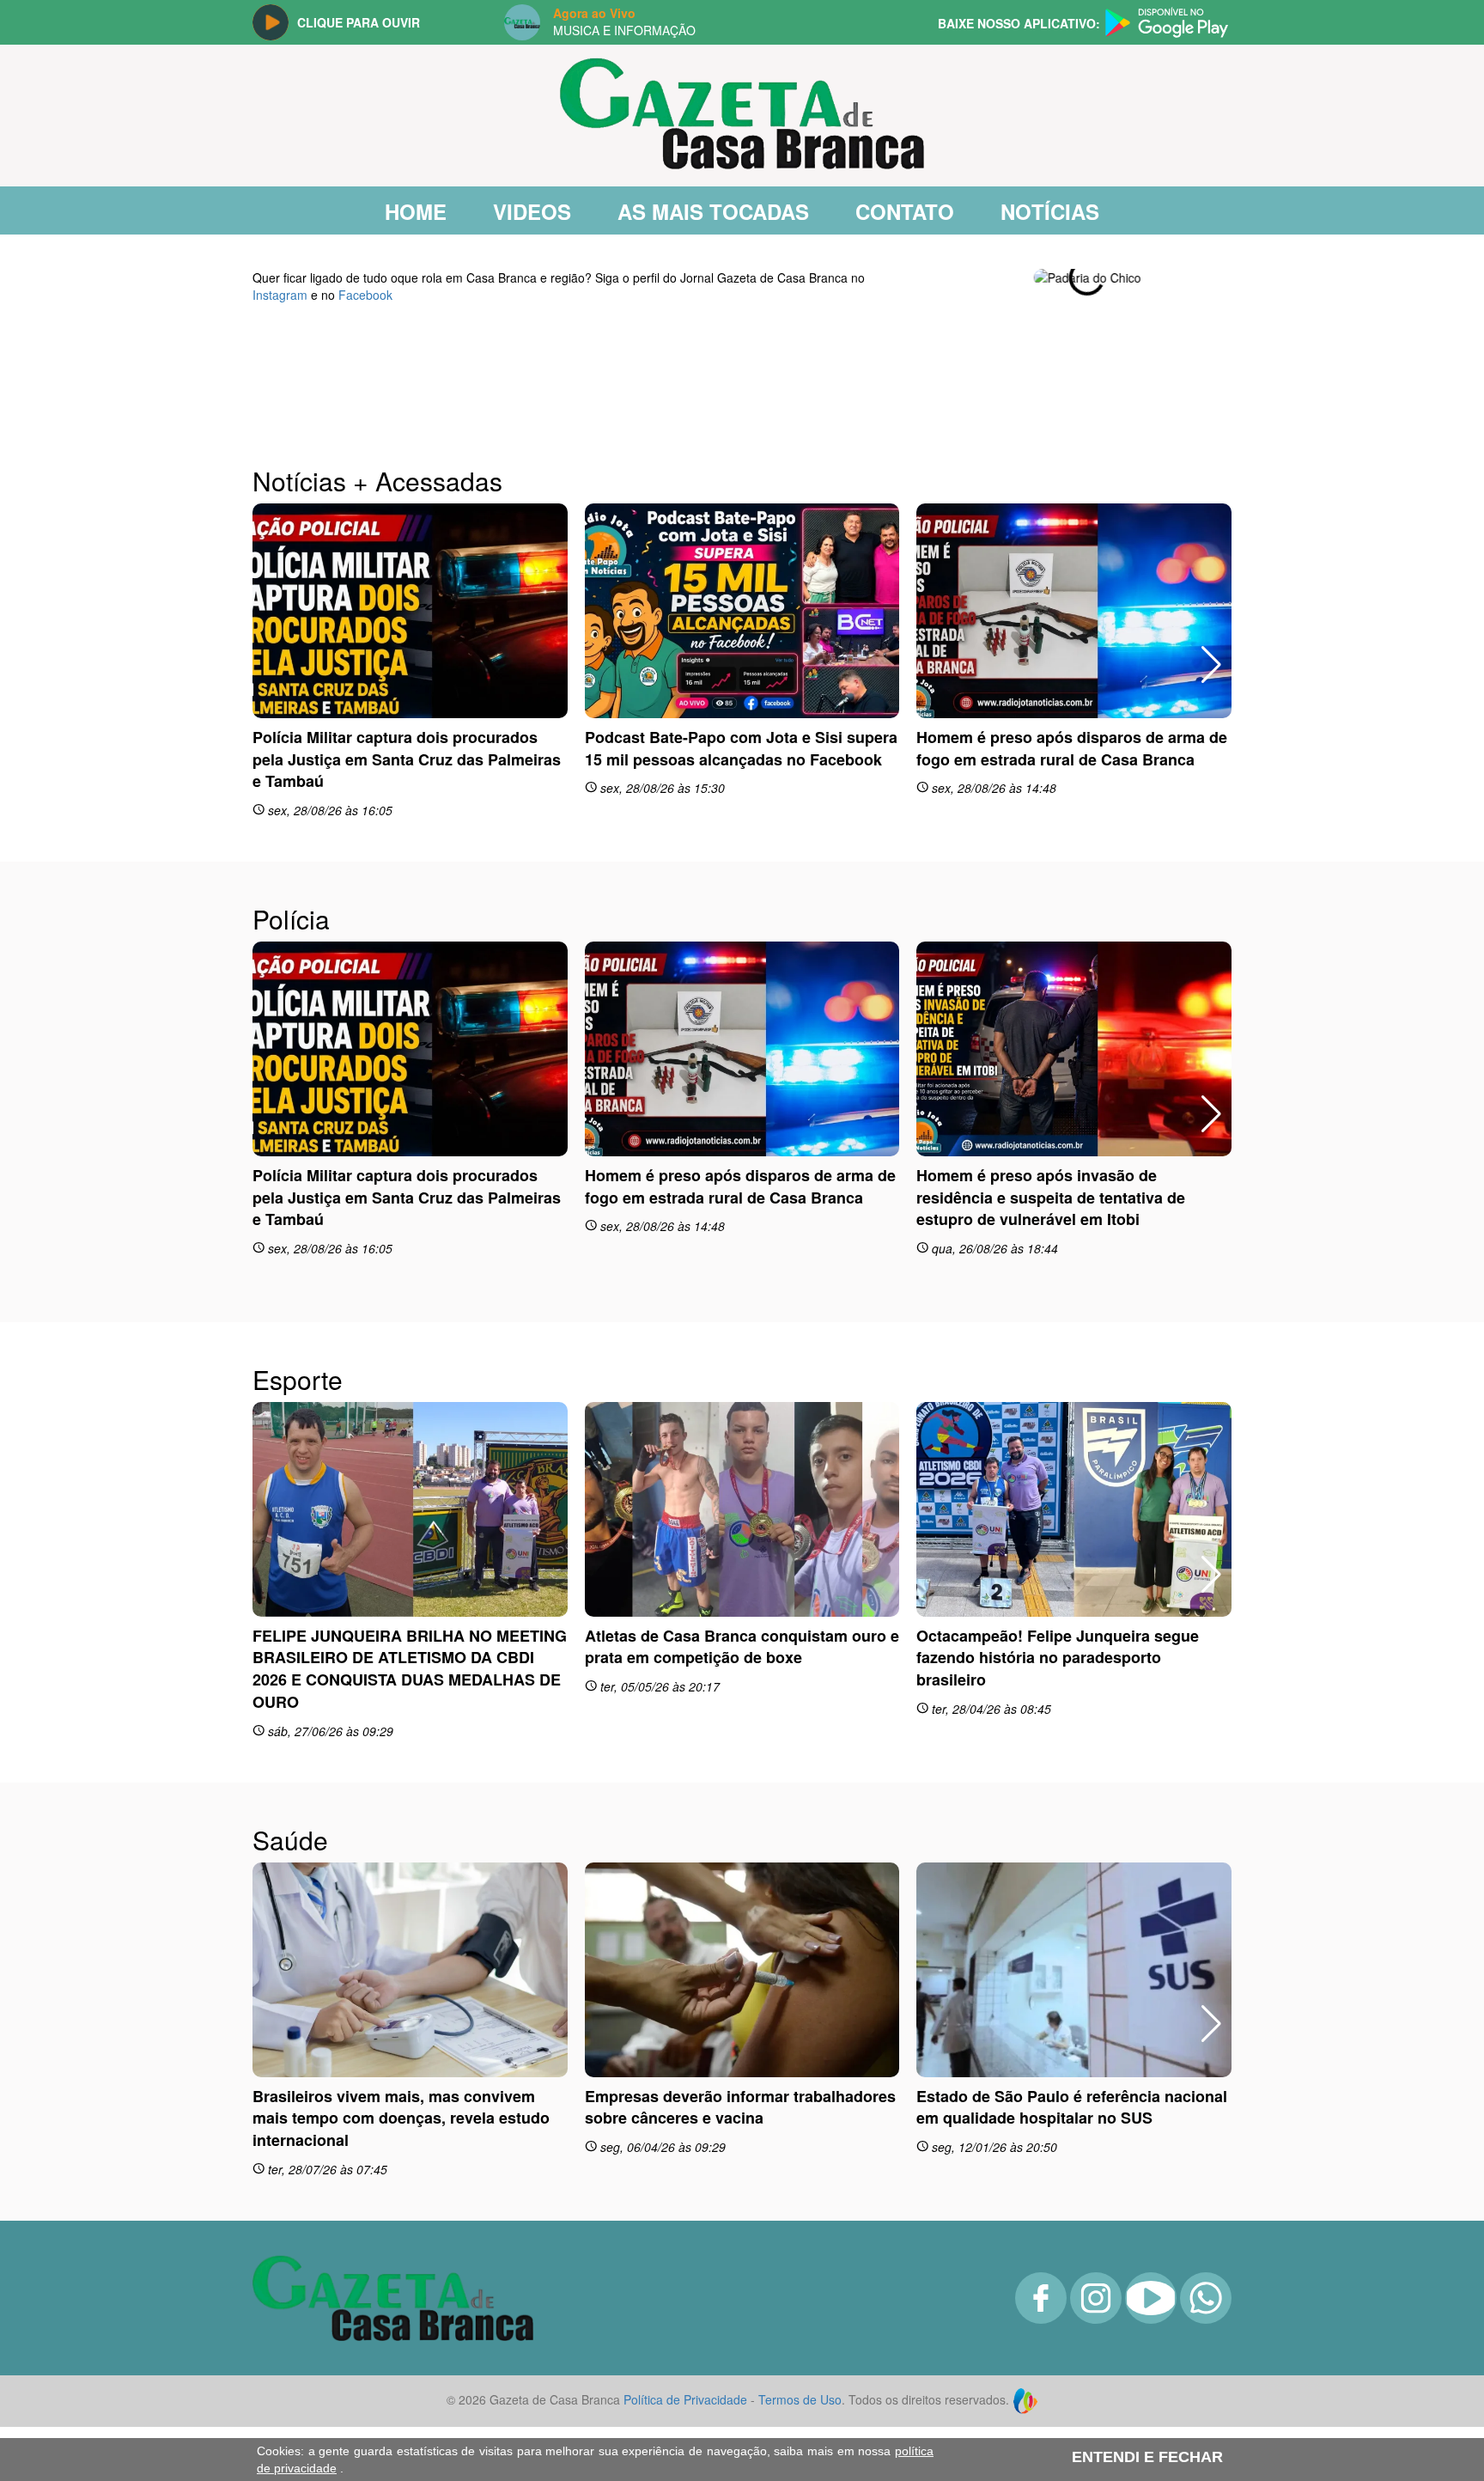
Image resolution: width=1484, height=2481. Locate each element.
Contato (905, 211)
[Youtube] (1151, 2233)
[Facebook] (1041, 2233)
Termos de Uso (800, 2313)
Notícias (1050, 211)
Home (416, 211)
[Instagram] (1096, 2233)
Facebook (365, 295)
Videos (532, 211)
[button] (1211, 277)
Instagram (280, 295)
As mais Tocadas (713, 211)
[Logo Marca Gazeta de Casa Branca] (393, 2210)
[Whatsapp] (1206, 2233)
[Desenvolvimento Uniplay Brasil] (1025, 2313)
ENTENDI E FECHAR (1147, 2457)
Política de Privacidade (685, 2313)
